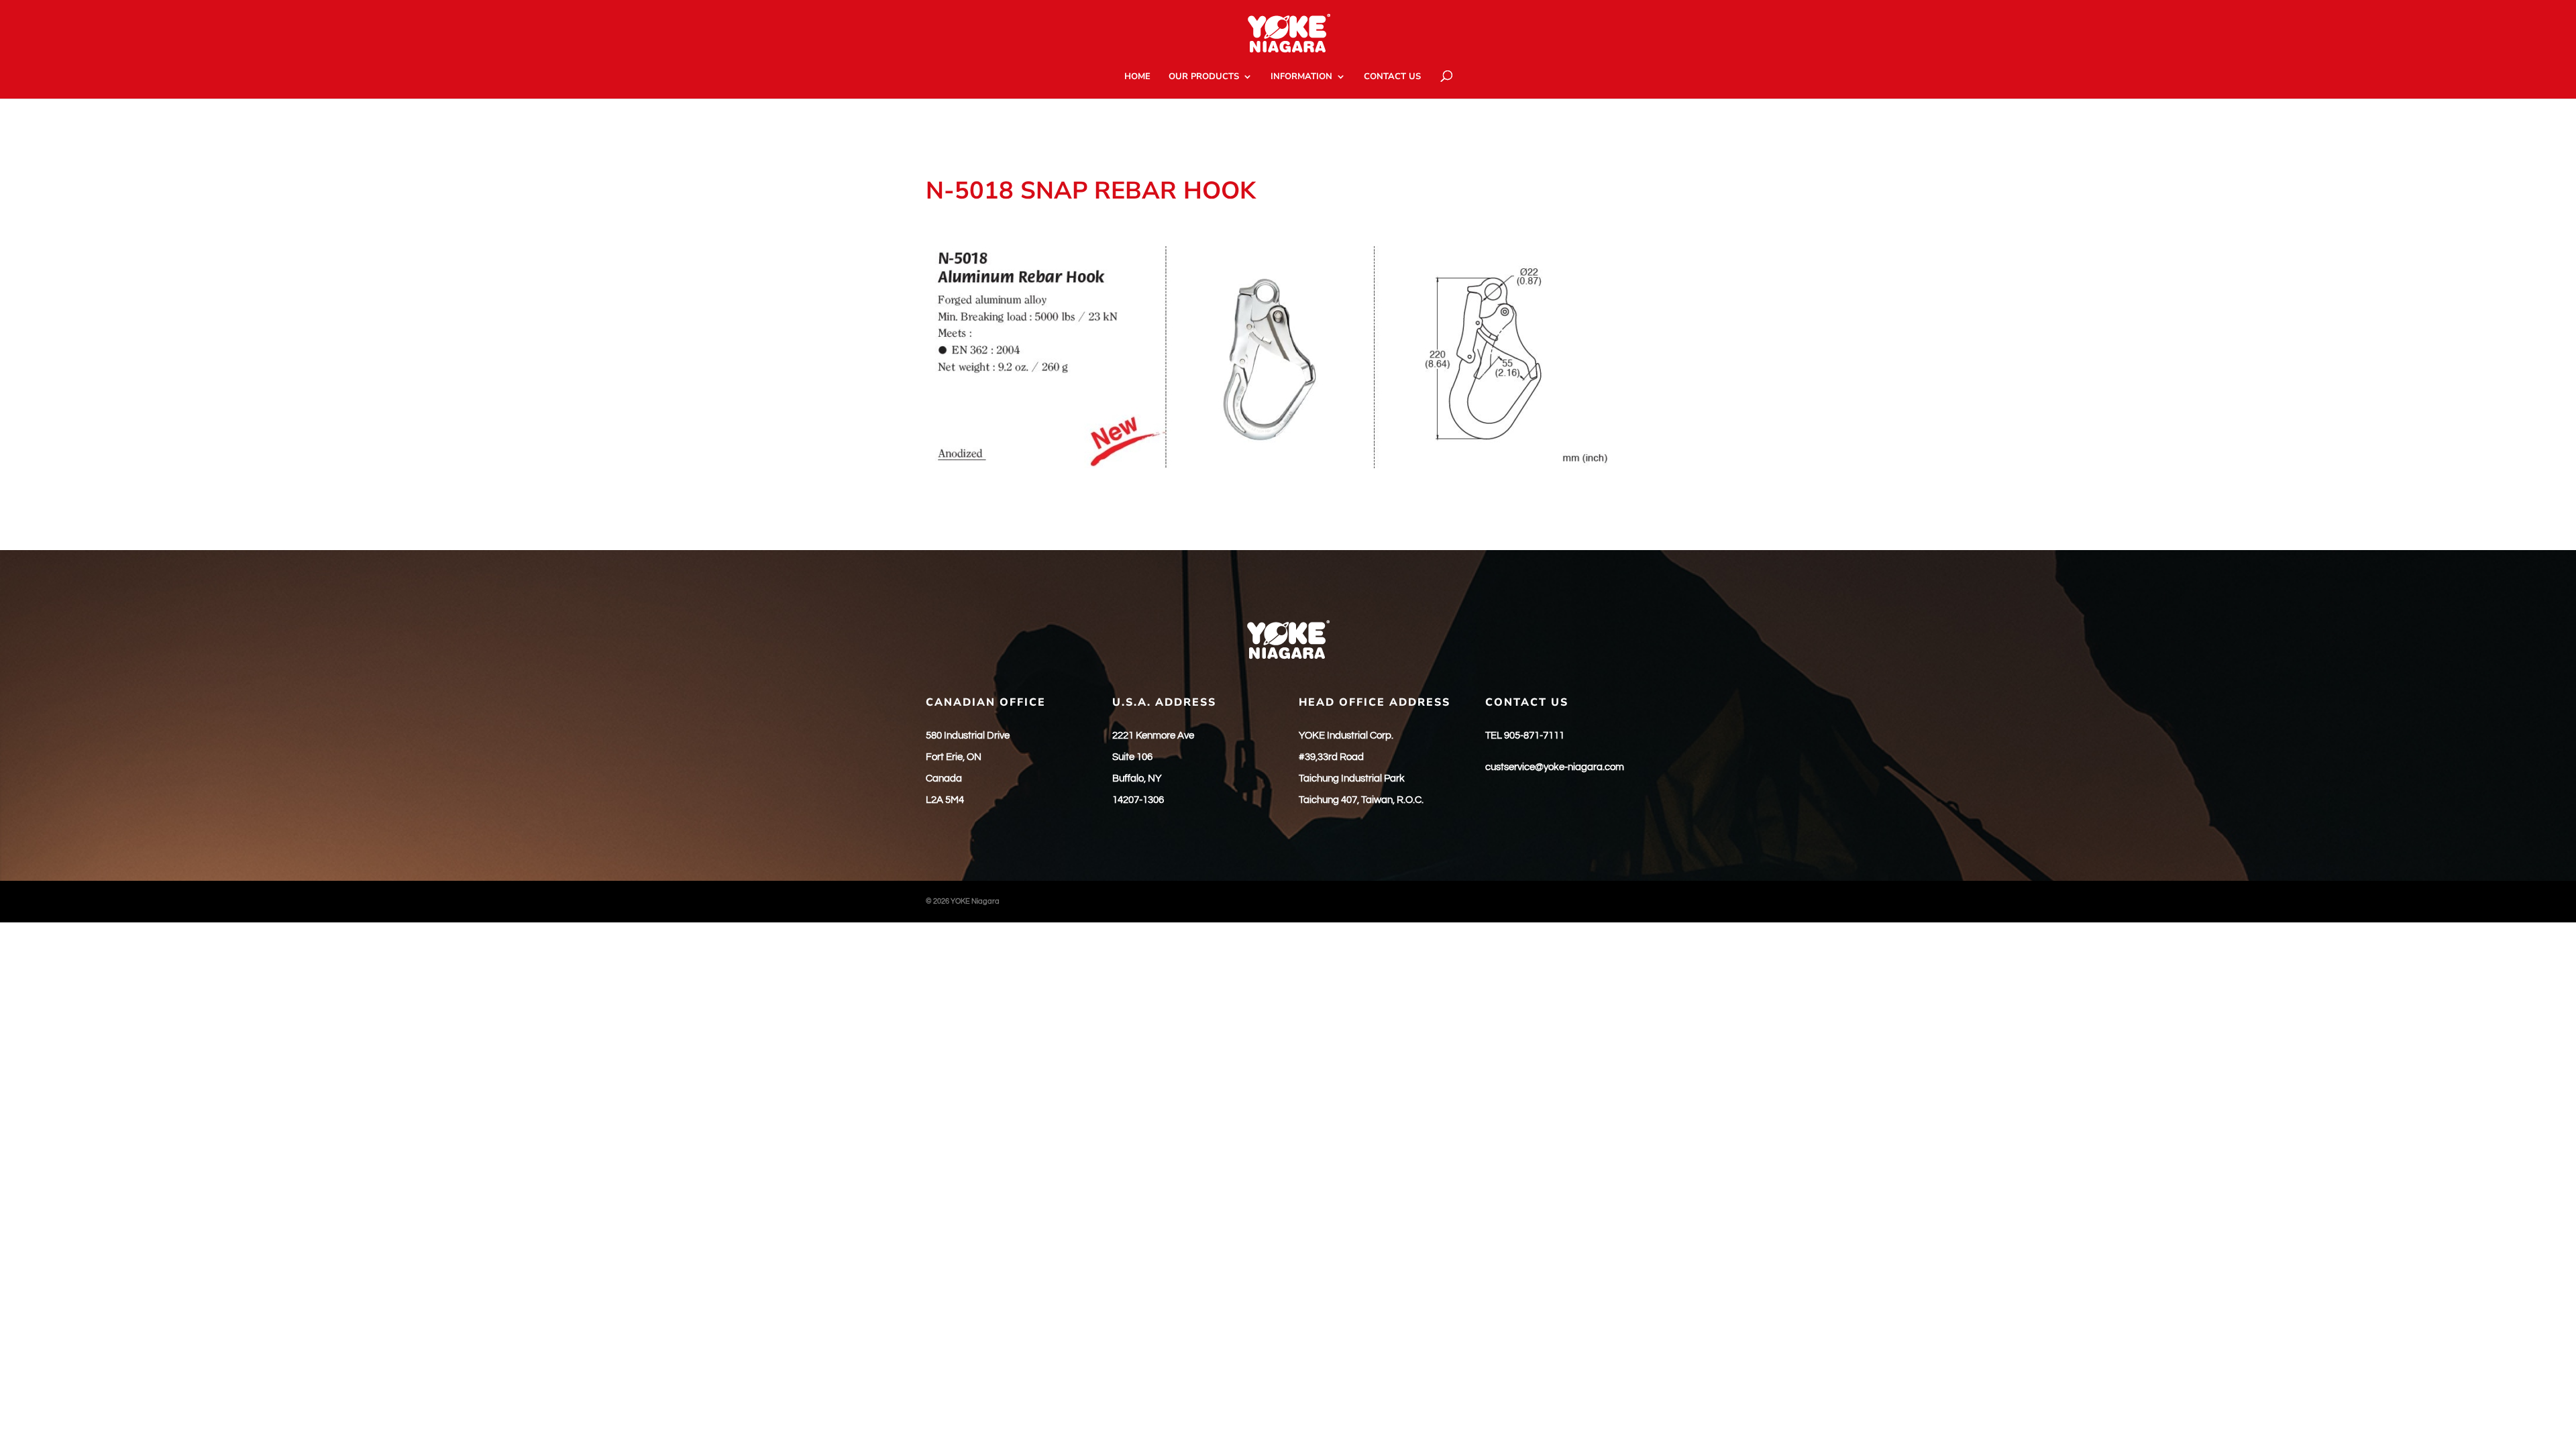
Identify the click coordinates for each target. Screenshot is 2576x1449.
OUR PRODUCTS (1204, 77)
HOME (1137, 77)
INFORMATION (1301, 77)
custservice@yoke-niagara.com (1555, 767)
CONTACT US (1392, 77)
